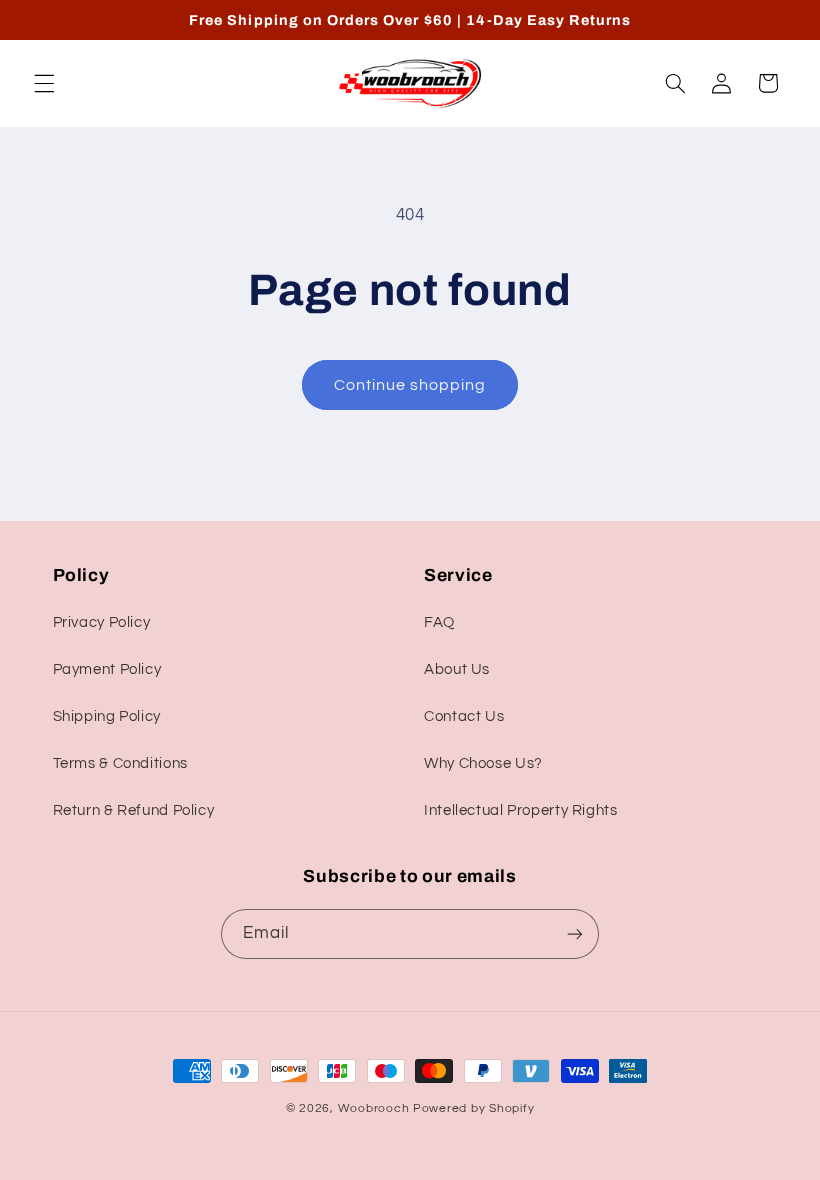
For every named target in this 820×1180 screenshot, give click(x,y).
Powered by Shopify (473, 1108)
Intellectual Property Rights (521, 810)
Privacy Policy (102, 622)
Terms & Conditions (120, 763)
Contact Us (464, 716)
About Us (457, 669)
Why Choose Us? (483, 763)
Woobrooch (374, 1108)
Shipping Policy (107, 716)
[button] (44, 83)
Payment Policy (107, 669)
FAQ (439, 622)
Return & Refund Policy (134, 810)
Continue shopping (410, 385)
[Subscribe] (575, 933)
